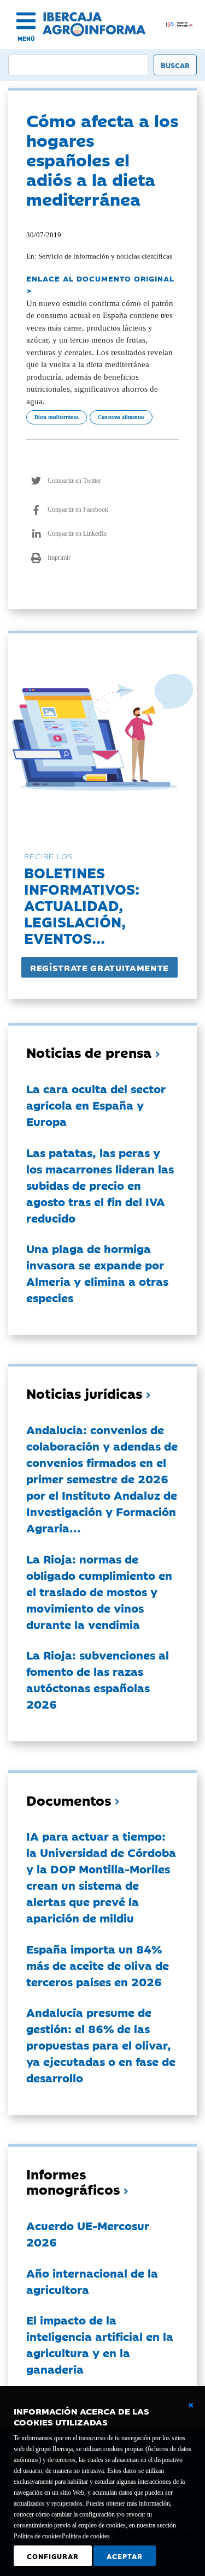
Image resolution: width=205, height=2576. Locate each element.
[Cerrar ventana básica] (191, 2405)
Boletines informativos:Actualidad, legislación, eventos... (82, 905)
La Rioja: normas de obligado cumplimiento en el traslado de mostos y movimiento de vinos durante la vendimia (99, 1591)
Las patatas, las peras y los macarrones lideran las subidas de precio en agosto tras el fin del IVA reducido (100, 1185)
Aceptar (125, 2556)
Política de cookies (86, 2536)
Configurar (53, 2556)
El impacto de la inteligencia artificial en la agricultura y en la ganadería (100, 2344)
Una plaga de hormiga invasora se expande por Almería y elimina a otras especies (97, 1273)
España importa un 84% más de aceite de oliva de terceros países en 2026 (98, 1965)
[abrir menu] (26, 21)
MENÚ (26, 38)
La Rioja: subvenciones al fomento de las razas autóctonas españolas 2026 (98, 1679)
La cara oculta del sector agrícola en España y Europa (96, 1105)
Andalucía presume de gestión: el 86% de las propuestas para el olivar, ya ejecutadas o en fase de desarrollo (101, 2045)
